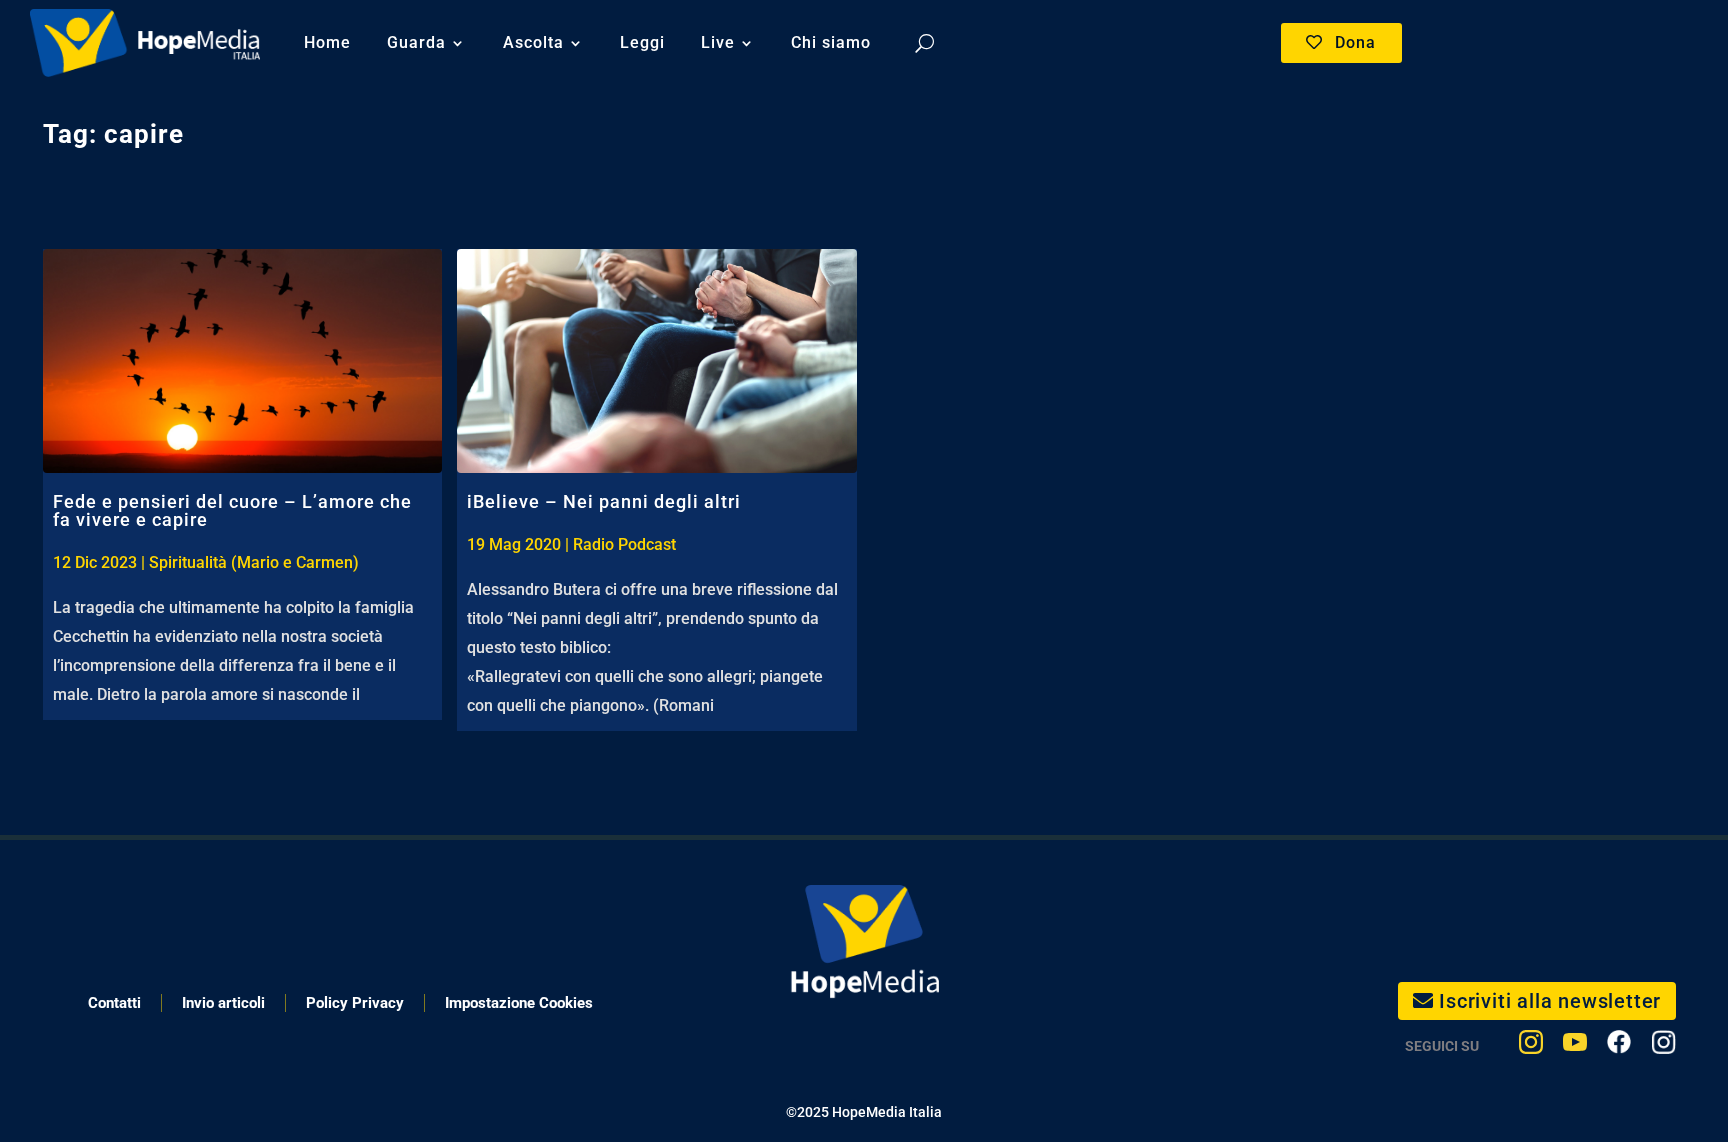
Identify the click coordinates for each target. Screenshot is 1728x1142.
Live (718, 42)
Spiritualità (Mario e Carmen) (254, 562)
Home (327, 42)
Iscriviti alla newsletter (1550, 1001)
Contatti (114, 1003)
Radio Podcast (624, 544)
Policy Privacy (355, 1003)
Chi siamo (831, 42)
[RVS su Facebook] (1619, 1046)
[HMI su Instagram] (1531, 1046)
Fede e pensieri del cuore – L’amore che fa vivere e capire (232, 510)
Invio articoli (223, 1003)
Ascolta (533, 42)
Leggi (642, 42)
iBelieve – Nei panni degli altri (604, 501)
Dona (1355, 42)
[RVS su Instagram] (1663, 1046)
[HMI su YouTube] (1575, 1046)
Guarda (416, 42)
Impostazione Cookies (519, 1003)
